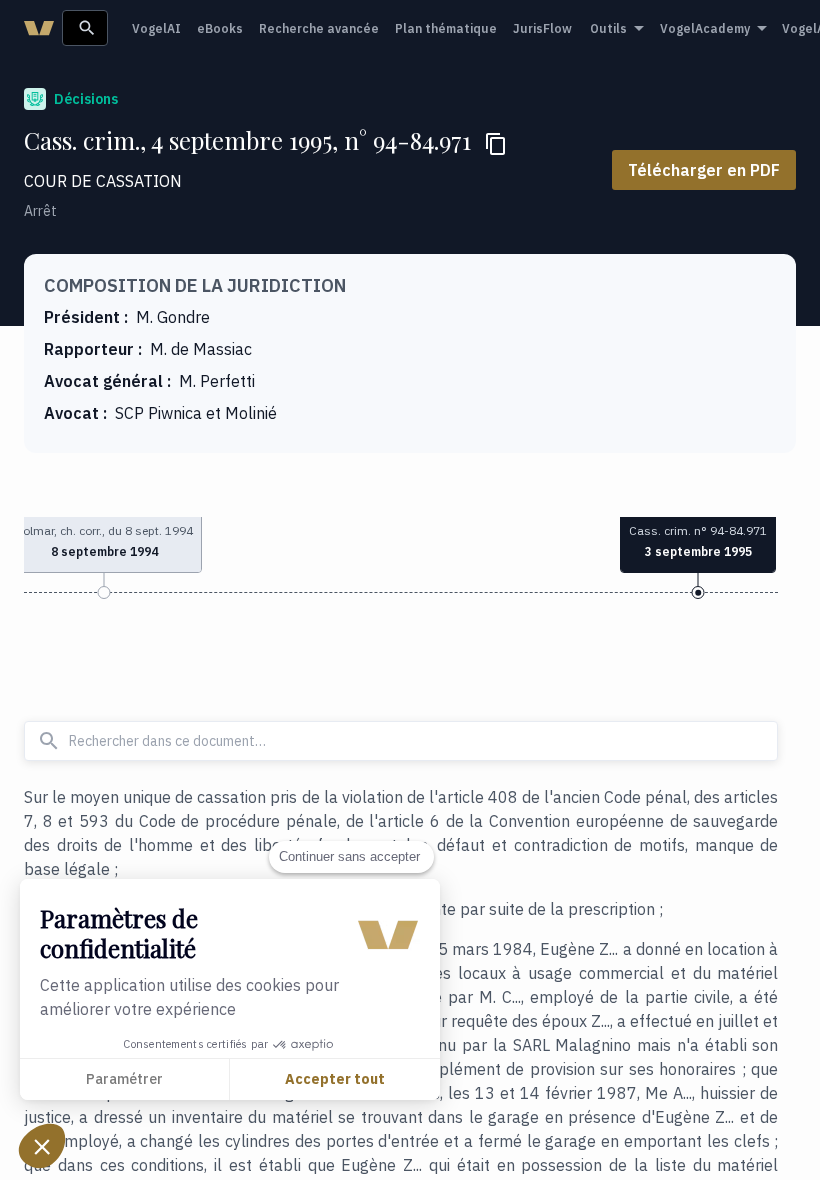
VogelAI (156, 28)
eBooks (220, 28)
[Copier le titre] (496, 144)
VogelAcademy (705, 28)
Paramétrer (124, 1079)
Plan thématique (446, 28)
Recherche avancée (319, 28)
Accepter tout (335, 1079)
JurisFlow (542, 28)
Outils (608, 28)
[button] (42, 1146)
